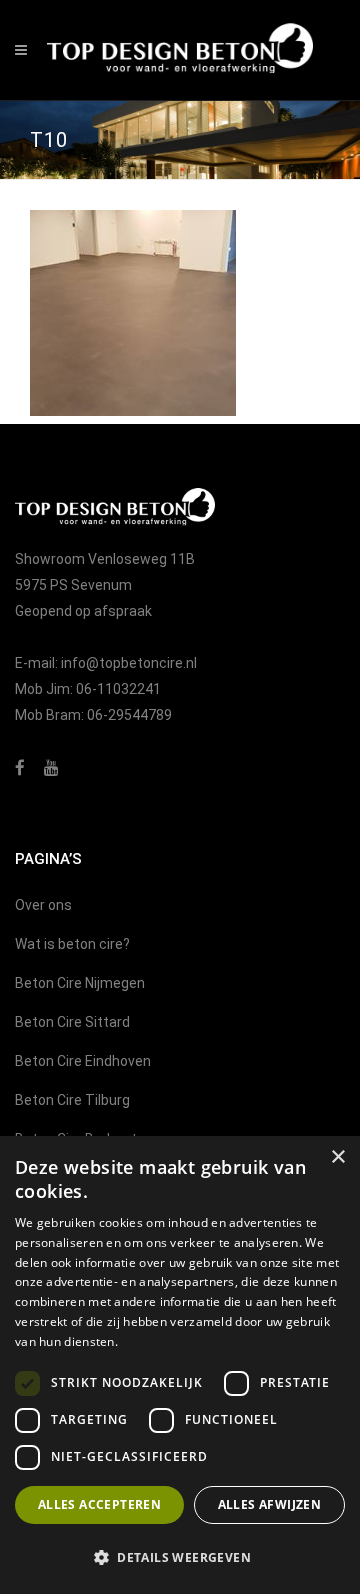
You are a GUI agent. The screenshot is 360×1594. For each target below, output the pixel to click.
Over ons (43, 905)
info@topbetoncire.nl (129, 663)
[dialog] (180, 1365)
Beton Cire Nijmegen (80, 983)
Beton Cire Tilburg (72, 1100)
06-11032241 (118, 689)
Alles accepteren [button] (99, 1504)
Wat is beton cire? (72, 944)
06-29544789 (129, 715)
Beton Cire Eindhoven (83, 1061)
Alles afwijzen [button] (270, 1504)
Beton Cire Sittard (72, 1022)
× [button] (337, 1157)
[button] (180, 1558)
